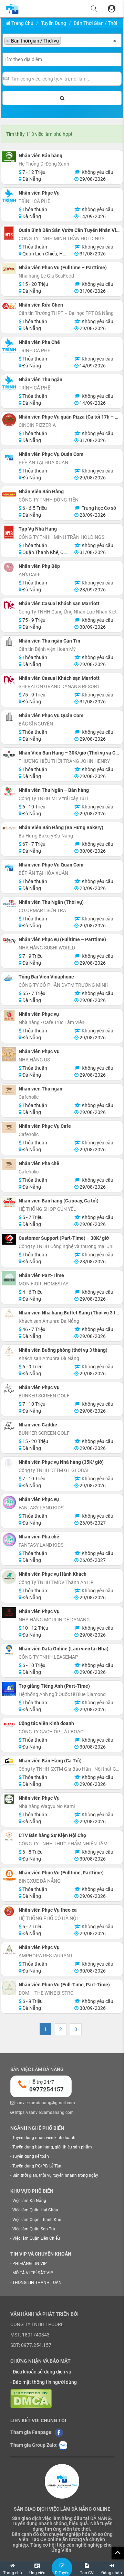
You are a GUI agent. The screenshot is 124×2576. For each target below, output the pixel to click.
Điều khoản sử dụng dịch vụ (42, 2372)
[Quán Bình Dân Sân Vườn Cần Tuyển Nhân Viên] (9, 233)
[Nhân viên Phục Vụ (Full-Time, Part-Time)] (9, 1988)
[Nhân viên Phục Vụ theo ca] (9, 1911)
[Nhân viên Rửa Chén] (9, 306)
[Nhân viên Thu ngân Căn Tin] (9, 642)
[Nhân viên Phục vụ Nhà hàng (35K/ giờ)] (9, 1463)
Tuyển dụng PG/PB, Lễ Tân (37, 2166)
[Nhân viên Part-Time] (9, 1278)
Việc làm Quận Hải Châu (35, 2210)
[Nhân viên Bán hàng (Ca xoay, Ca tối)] (9, 1202)
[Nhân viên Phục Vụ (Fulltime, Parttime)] (9, 1876)
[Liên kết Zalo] (63, 2445)
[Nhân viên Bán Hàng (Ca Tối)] (9, 1762)
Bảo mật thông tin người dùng (45, 2382)
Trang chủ (22, 23)
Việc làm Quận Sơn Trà (34, 2229)
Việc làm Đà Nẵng (29, 2201)
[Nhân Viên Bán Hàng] (9, 494)
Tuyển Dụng (54, 23)
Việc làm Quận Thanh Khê (37, 2220)
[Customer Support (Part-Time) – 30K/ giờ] (9, 1239)
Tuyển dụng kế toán (31, 2156)
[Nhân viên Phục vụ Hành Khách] (9, 1577)
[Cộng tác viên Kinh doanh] (9, 1725)
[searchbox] (65, 41)
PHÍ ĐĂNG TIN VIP (30, 2264)
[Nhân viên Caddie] (9, 1426)
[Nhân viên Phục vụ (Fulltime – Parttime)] (9, 941)
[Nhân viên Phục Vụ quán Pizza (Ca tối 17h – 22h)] (9, 420)
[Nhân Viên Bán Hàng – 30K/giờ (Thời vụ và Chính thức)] (9, 754)
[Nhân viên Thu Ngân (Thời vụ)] (9, 903)
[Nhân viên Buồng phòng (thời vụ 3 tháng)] (9, 1351)
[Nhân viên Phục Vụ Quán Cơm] (9, 457)
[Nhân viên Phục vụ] (9, 1015)
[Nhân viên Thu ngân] (9, 383)
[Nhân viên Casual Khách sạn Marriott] (9, 605)
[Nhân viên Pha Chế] (9, 345)
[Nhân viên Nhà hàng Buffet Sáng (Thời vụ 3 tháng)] (9, 1314)
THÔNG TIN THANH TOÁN (37, 2283)
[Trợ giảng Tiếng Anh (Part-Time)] (9, 1689)
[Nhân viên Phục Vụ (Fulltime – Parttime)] (9, 269)
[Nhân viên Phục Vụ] (9, 196)
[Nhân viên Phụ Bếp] (9, 567)
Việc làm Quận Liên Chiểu (36, 2238)
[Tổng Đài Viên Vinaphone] (9, 978)
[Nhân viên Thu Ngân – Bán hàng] (9, 791)
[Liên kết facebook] (59, 2432)
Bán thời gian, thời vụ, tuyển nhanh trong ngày (55, 2175)
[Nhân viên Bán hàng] (9, 157)
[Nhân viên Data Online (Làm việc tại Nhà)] (9, 1650)
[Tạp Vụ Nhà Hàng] (9, 532)
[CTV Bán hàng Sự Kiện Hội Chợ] (9, 1837)
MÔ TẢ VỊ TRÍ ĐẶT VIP (33, 2273)
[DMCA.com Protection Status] (31, 2398)
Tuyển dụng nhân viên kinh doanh (44, 2138)
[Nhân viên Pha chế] (9, 1165)
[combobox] (62, 40)
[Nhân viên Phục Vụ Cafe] (9, 1127)
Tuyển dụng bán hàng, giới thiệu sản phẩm (52, 2147)
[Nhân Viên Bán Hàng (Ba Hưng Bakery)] (9, 828)
